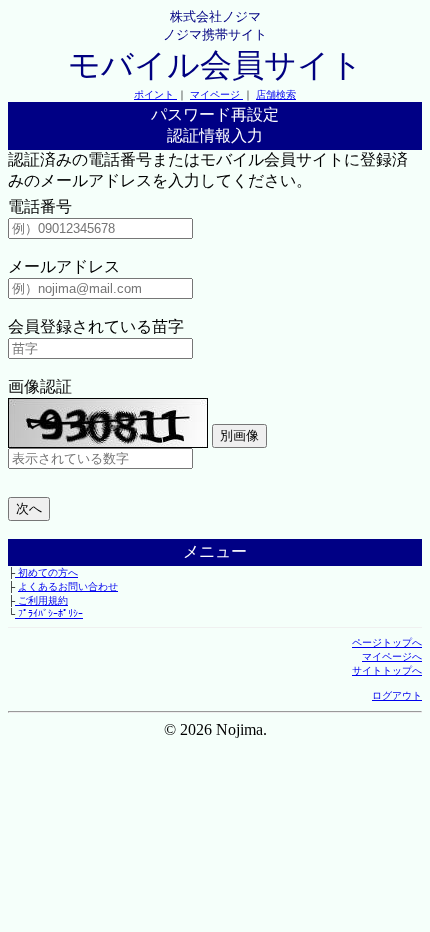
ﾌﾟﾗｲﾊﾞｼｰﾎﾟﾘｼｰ (49, 613)
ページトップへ (387, 642)
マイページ (216, 94)
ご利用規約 (41, 600)
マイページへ (392, 656)
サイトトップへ (387, 670)
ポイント (155, 94)
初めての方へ (46, 572)
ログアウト (397, 695)
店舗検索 (276, 94)
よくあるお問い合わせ (68, 586)
